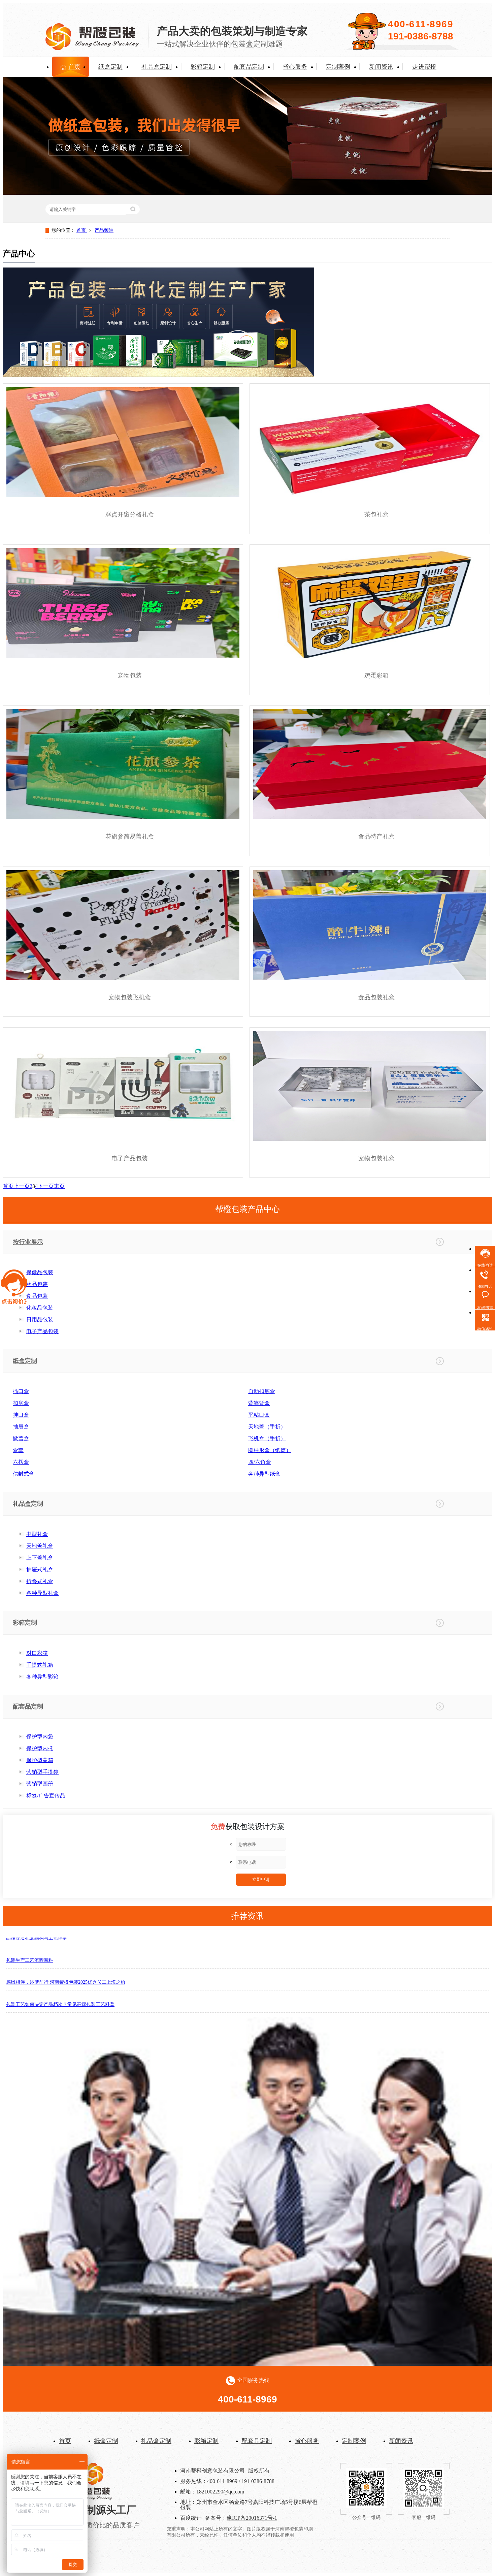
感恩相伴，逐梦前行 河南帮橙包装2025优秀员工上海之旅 (66, 1959)
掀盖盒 (21, 1438)
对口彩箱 (37, 1653)
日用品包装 (40, 1320)
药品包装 (37, 1284)
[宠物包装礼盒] (370, 1086)
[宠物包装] (123, 603)
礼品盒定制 (157, 67)
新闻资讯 (381, 67)
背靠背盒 (259, 1403)
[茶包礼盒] (370, 442)
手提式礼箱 (40, 1665)
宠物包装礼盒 (376, 1158)
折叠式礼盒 (40, 1581)
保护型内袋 (40, 1737)
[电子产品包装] (123, 1086)
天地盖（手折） (267, 1427)
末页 (59, 1186)
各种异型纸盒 (264, 1474)
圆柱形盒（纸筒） (270, 1450)
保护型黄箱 (40, 1760)
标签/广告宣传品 (46, 1796)
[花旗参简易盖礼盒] (123, 764)
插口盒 (21, 1391)
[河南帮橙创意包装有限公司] (93, 2497)
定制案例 (338, 67)
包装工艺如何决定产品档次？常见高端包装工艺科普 (60, 1981)
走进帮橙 (424, 67)
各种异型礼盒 (42, 1593)
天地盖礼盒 (40, 1546)
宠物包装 (130, 676)
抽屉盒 (21, 1427)
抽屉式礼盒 (40, 1569)
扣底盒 (21, 1403)
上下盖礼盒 (40, 1558)
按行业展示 (28, 1242)
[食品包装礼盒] (370, 925)
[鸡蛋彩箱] (370, 603)
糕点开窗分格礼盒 (130, 514)
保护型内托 (40, 1748)
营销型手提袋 (42, 1772)
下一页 (46, 1186)
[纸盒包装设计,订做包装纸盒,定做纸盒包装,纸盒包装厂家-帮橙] (92, 46)
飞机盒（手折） (267, 1438)
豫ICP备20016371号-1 (252, 2518)
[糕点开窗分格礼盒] (123, 442)
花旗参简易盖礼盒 (130, 837)
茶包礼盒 (376, 514)
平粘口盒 (259, 1415)
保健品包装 (40, 1272)
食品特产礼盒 (376, 837)
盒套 (18, 1450)
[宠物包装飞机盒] (123, 925)
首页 (74, 67)
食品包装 (37, 1296)
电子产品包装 (130, 1158)
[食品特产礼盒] (370, 764)
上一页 (22, 1186)
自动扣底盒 (262, 1391)
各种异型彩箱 (42, 1677)
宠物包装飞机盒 (130, 997)
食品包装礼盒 (376, 997)
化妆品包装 (40, 1308)
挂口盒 (21, 1415)
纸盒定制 (110, 67)
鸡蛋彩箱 (376, 676)
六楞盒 (21, 1462)
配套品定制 (249, 67)
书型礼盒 (37, 1534)
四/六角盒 (260, 1462)
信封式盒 (24, 1474)
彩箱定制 (203, 67)
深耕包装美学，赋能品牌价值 (37, 2003)
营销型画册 (40, 1784)
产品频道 (104, 230)
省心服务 (295, 67)
